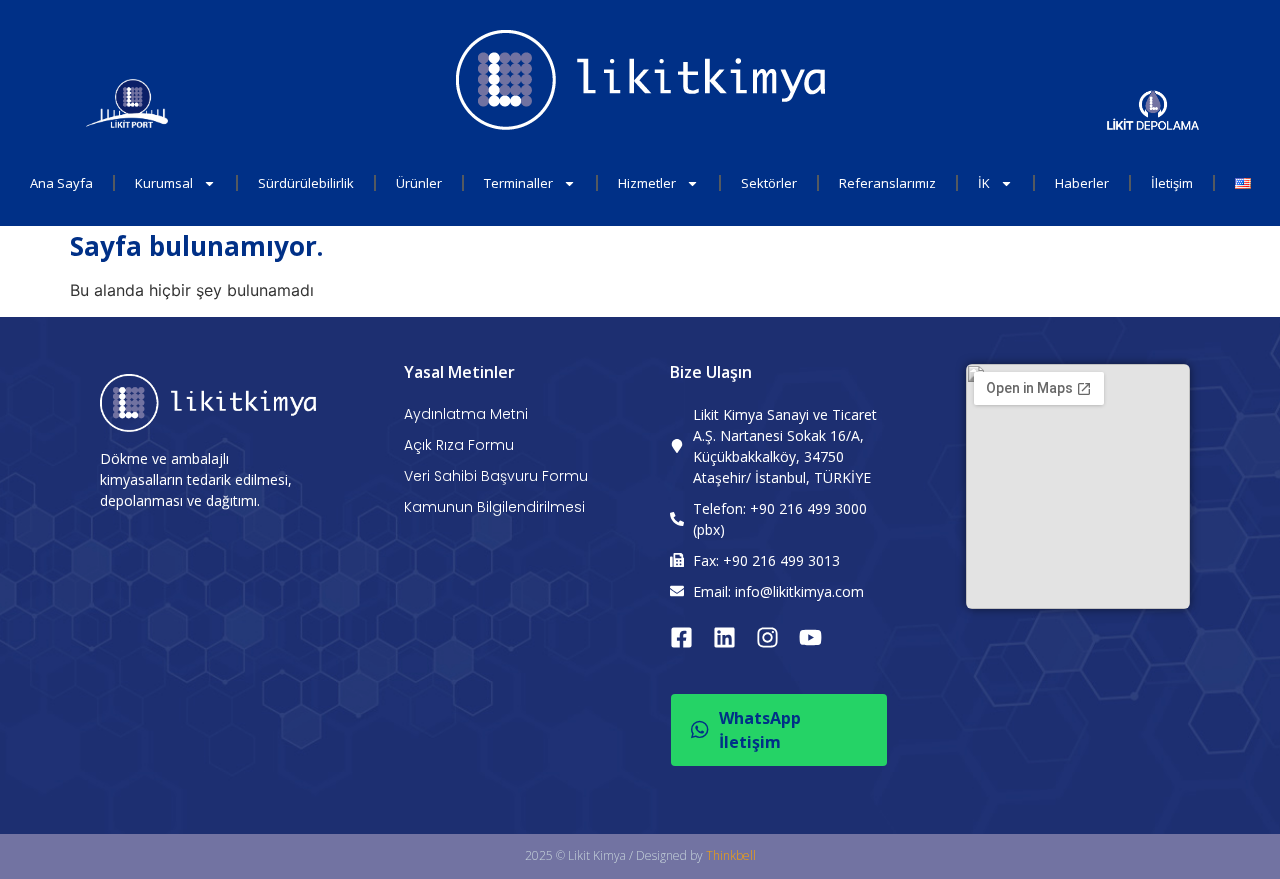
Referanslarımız (887, 183)
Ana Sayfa (61, 183)
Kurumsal (164, 183)
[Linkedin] (724, 637)
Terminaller (518, 183)
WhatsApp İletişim (760, 730)
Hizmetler (647, 183)
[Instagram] (767, 637)
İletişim (1172, 183)
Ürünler (419, 183)
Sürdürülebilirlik (306, 183)
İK (984, 183)
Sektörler (769, 183)
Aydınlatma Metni (466, 414)
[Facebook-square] (681, 637)
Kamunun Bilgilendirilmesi (494, 507)
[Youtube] (810, 637)
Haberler (1082, 183)
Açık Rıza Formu (459, 445)
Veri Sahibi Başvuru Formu (496, 476)
